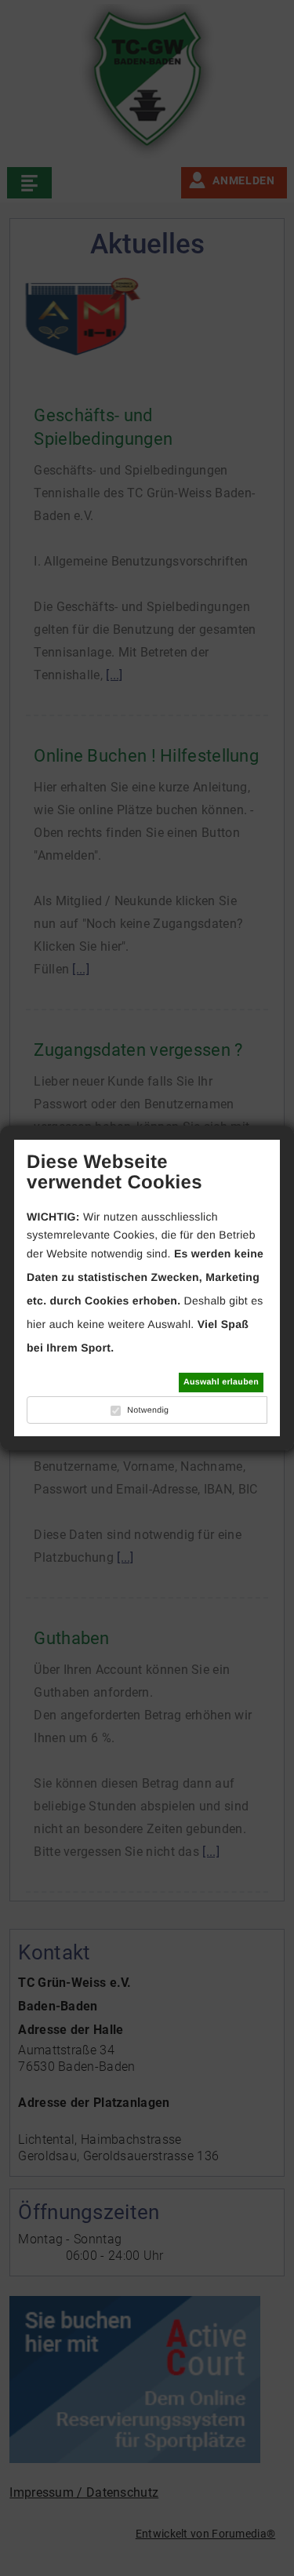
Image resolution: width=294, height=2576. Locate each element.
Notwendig (148, 1410)
